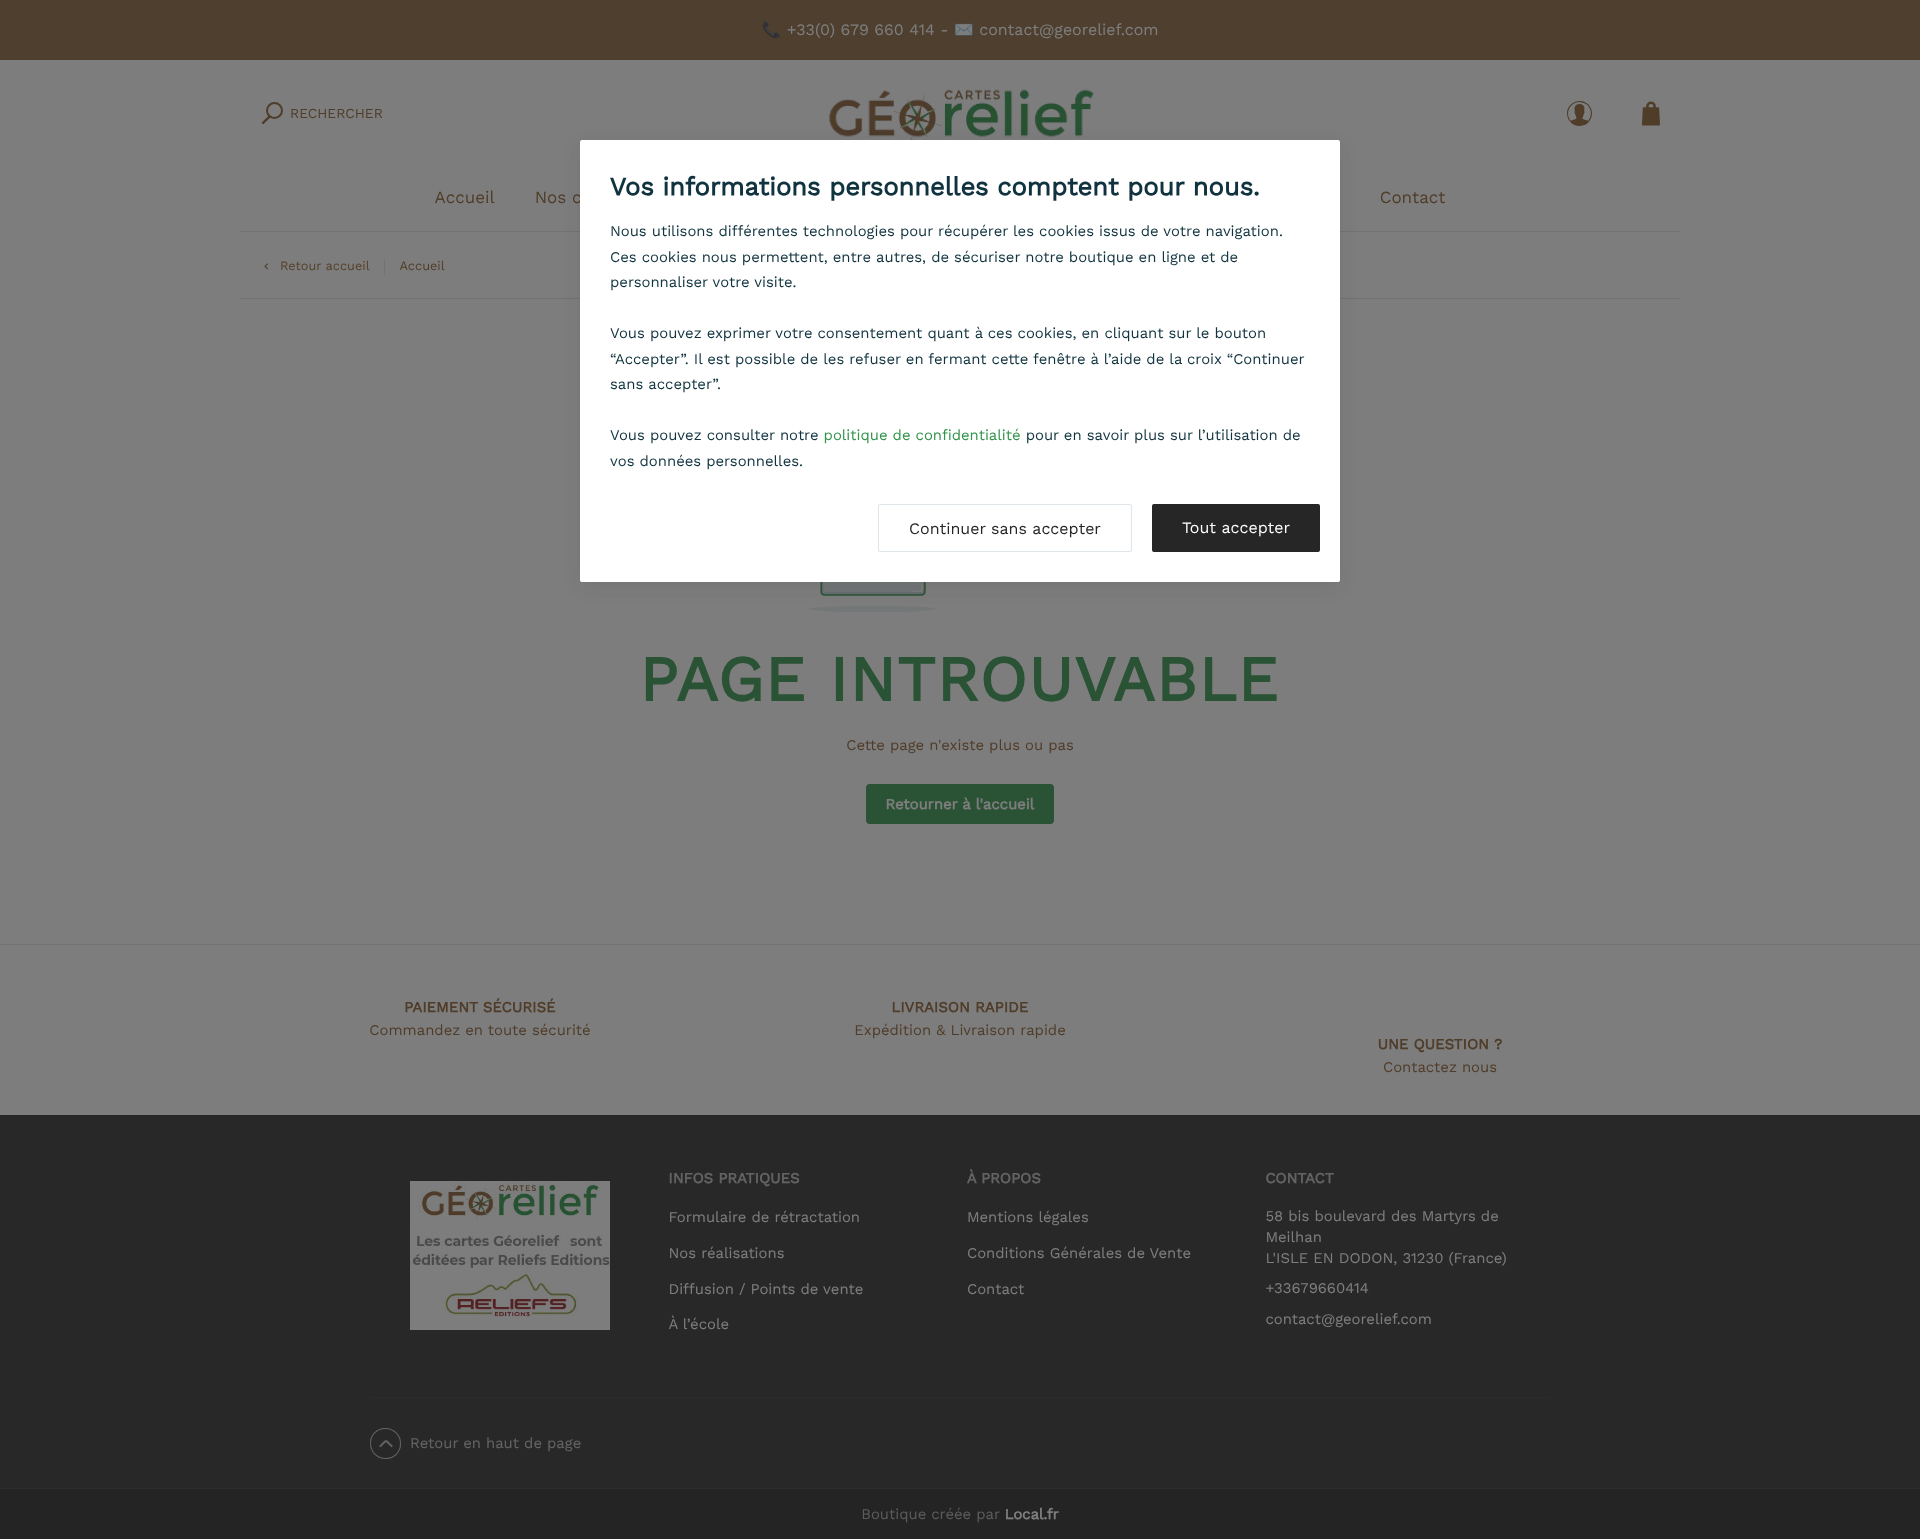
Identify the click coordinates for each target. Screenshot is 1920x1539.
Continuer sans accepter (1005, 528)
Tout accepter (1236, 527)
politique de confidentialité (922, 435)
